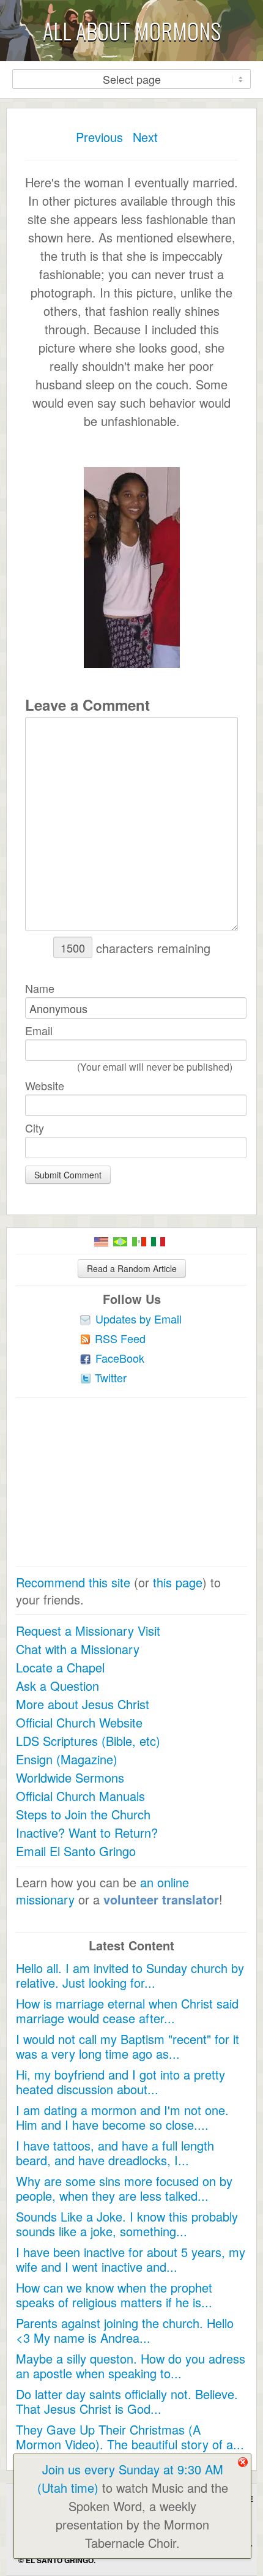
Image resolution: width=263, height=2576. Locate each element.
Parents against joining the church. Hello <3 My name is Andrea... (125, 2330)
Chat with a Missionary (78, 1649)
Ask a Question (57, 1686)
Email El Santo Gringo (76, 1851)
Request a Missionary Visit (88, 1631)
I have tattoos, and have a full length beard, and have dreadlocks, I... (115, 2153)
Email (39, 1030)
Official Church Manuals (80, 1796)
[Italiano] (158, 1242)
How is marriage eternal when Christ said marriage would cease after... (127, 2011)
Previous (99, 137)
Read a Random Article (132, 1268)
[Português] (120, 1242)
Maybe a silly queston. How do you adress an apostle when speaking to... (131, 2366)
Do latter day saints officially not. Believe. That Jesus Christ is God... (127, 2401)
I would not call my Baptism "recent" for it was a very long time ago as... (128, 2046)
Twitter (111, 1377)
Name (40, 988)
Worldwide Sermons (70, 1777)
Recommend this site (73, 1582)
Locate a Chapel (60, 1667)
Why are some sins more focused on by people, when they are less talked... (124, 2188)
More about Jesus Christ (83, 1704)
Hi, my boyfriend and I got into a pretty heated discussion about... (120, 2082)
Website (45, 1085)
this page (178, 1582)
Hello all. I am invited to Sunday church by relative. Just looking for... (130, 1975)
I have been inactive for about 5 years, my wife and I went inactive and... (131, 2259)
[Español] (139, 1242)
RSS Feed (120, 1338)
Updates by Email (139, 1319)
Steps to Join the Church (83, 1814)
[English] (101, 1242)
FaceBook (120, 1358)
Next (145, 137)
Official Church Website (79, 1722)
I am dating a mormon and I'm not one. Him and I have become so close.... (122, 2117)
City (35, 1128)
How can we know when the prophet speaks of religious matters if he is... (114, 2295)
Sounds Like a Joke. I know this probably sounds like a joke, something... (127, 2224)
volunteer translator (161, 1899)
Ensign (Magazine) (67, 1759)
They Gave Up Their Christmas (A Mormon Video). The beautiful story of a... (130, 2437)
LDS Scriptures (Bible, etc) (88, 1741)
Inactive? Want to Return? (87, 1833)
